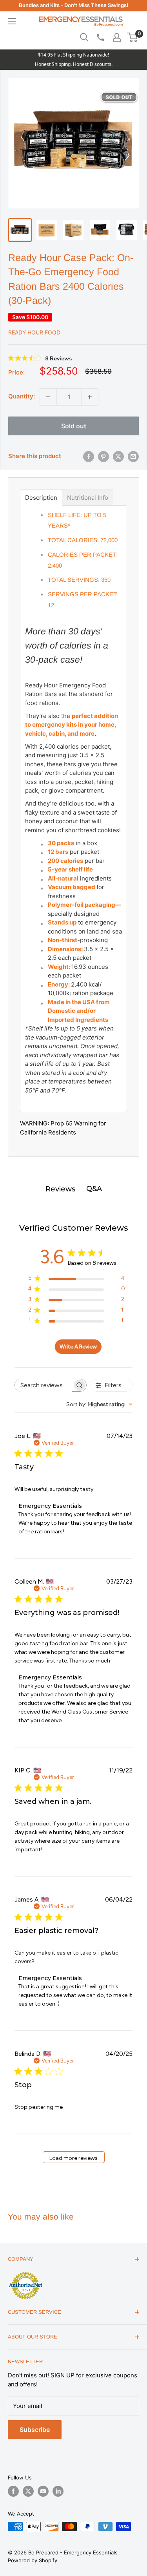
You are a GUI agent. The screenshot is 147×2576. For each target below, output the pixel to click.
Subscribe (35, 2430)
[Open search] (84, 37)
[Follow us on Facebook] (13, 2491)
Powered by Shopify (33, 2560)
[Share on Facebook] (89, 457)
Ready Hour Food (34, 332)
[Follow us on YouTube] (43, 2491)
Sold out (74, 426)
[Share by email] (133, 457)
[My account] (117, 37)
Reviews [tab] (60, 1189)
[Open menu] (12, 21)
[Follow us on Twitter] (28, 2491)
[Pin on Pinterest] (103, 457)
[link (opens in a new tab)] (25, 2273)
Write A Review (78, 1347)
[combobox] (99, 1404)
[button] (132, 37)
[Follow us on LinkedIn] (58, 2491)
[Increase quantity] (90, 397)
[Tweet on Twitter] (118, 457)
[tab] (41, 498)
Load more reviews (73, 2158)
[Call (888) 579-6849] (100, 37)
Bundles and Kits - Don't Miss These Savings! (73, 5)
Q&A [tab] (94, 1189)
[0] (133, 37)
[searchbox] (44, 1385)
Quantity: (22, 396)
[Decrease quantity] (48, 397)
